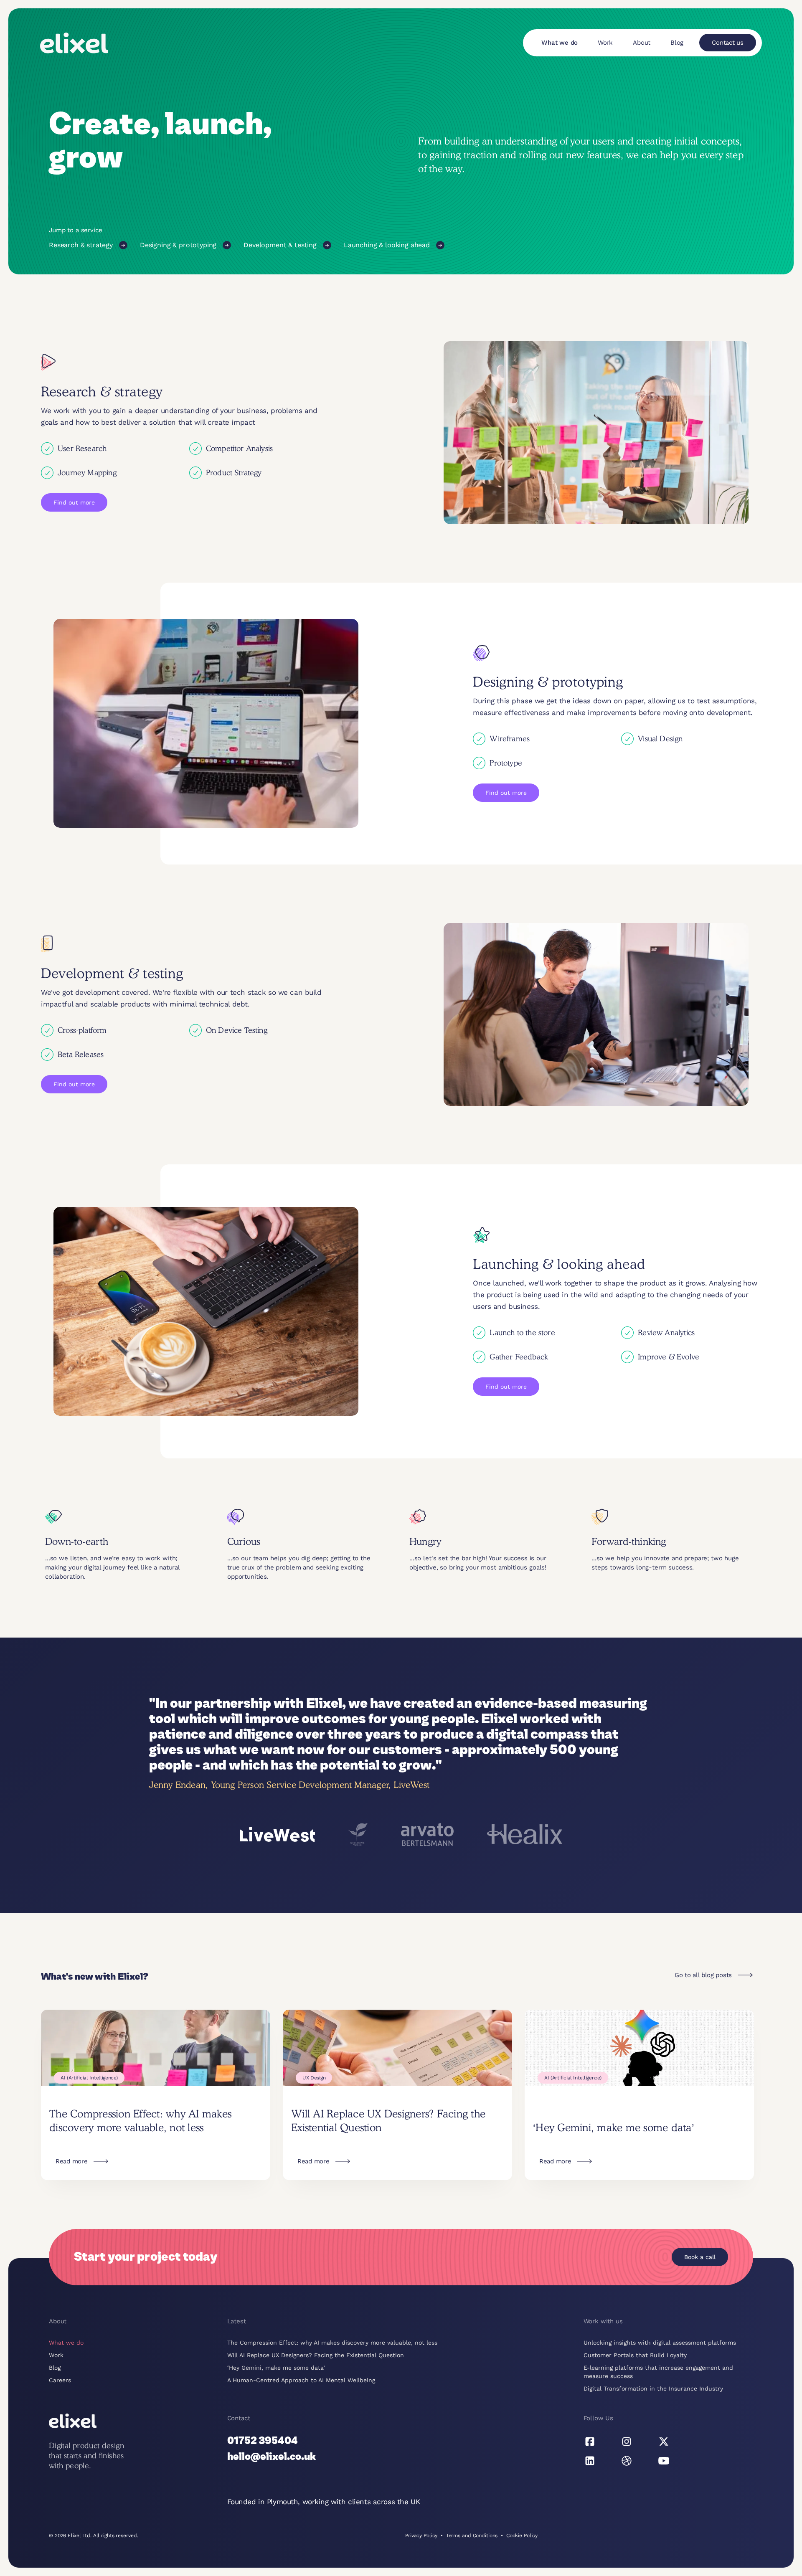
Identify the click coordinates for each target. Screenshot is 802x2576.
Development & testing (280, 245)
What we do (560, 43)
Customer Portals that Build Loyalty (635, 2355)
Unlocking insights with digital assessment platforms (660, 2343)
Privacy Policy (421, 2535)
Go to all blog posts (703, 1975)
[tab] (277, 1834)
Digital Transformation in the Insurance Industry (653, 2388)
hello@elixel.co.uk (272, 2457)
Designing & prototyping (178, 245)
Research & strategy (81, 245)
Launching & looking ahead (387, 245)
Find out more (74, 502)
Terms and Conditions (472, 2535)
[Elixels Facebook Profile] (590, 2442)
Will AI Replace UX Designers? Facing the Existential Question (316, 2355)
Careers (60, 2380)
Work (605, 43)
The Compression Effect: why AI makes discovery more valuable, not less (332, 2343)
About (642, 43)
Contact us (728, 43)
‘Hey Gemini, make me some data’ (276, 2368)
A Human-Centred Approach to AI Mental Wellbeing (301, 2380)
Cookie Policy (522, 2535)
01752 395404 (263, 2441)
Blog (677, 43)
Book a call (700, 2257)
